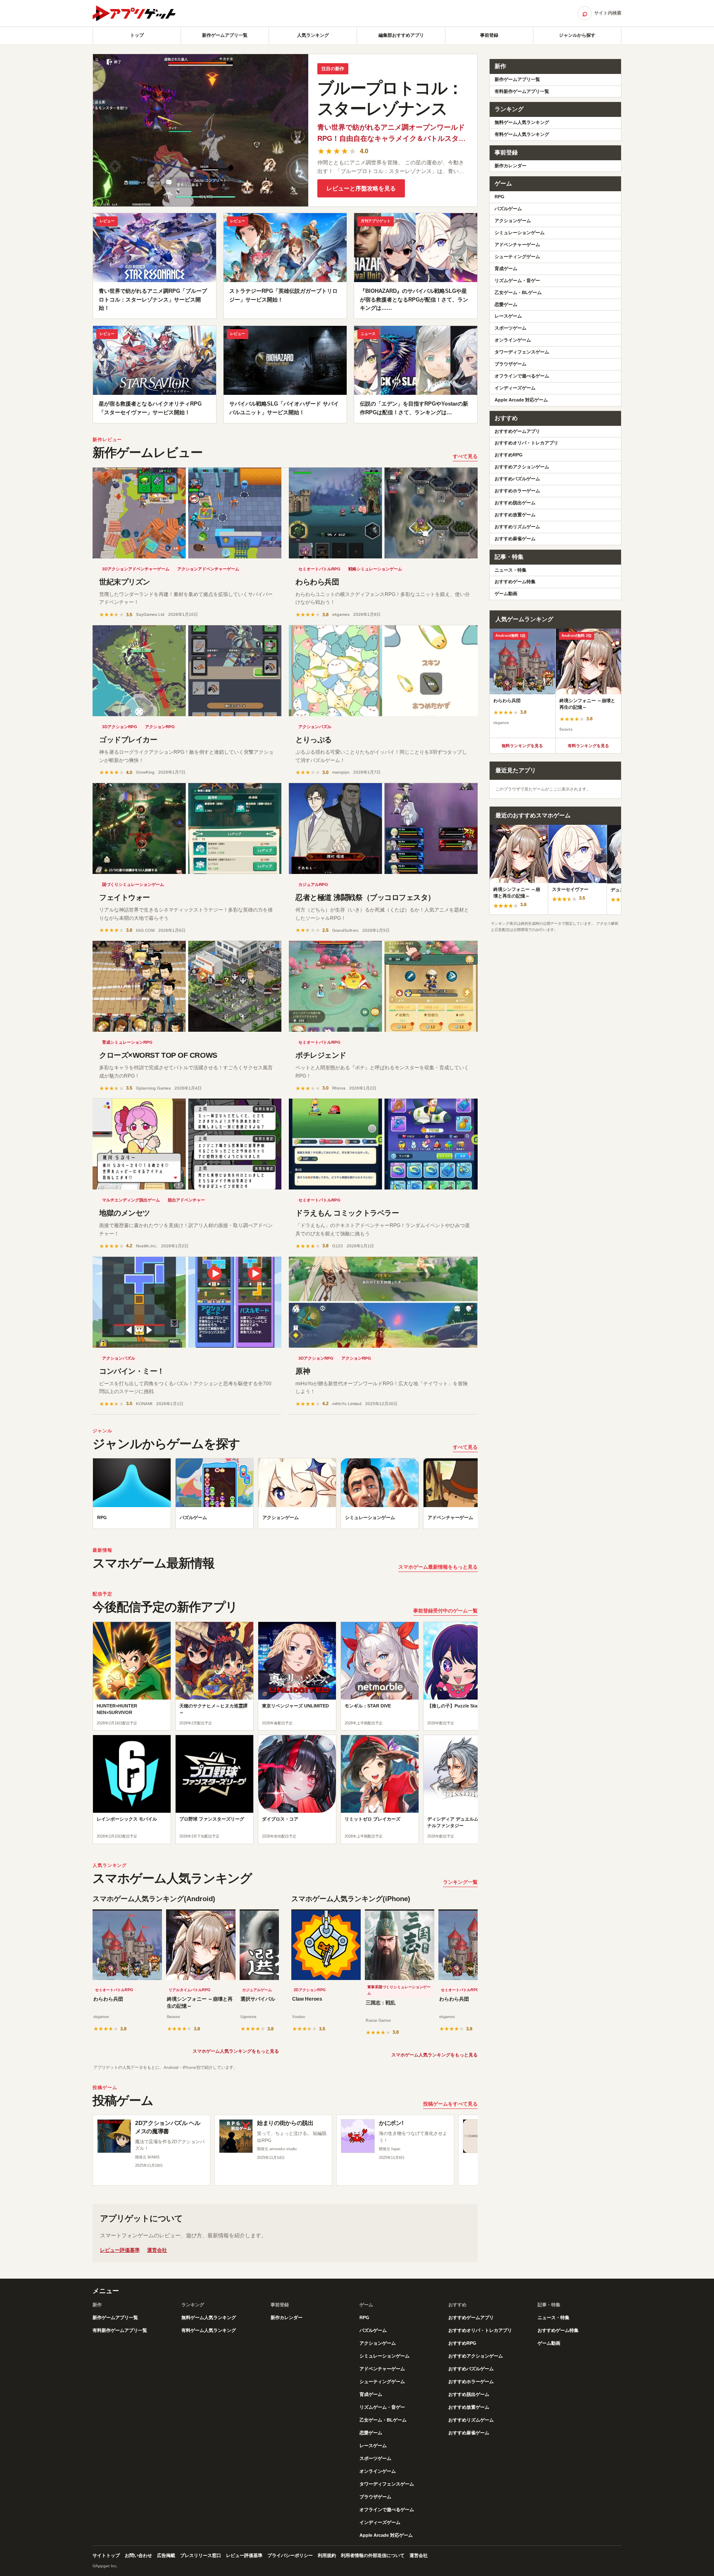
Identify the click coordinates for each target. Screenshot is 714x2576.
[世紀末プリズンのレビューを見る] (187, 513)
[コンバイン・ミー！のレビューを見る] (187, 1302)
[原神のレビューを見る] (383, 1302)
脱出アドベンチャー (186, 1200)
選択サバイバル (258, 1999)
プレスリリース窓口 (201, 2555)
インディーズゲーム (515, 388)
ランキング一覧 (460, 1882)
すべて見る (465, 456)
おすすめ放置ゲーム (515, 515)
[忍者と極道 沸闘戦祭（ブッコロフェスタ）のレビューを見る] (383, 829)
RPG (500, 197)
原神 (303, 1371)
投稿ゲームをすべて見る (450, 2104)
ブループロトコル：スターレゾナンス (390, 98)
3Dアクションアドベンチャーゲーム (136, 569)
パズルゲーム (508, 209)
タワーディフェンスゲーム (522, 352)
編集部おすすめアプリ (401, 35)
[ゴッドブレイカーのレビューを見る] (187, 671)
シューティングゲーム (517, 256)
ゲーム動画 (506, 594)
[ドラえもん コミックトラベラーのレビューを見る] (383, 1144)
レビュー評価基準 (120, 2250)
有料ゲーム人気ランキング (522, 134)
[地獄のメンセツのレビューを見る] (187, 1144)
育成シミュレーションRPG (127, 1042)
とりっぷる (314, 740)
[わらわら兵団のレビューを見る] (383, 513)
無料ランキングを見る (522, 746)
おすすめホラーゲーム (517, 491)
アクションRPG (160, 727)
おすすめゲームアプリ (517, 431)
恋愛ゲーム (506, 304)
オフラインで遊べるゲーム (522, 376)
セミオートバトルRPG (319, 569)
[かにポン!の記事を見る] (358, 2136)
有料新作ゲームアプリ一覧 (522, 91)
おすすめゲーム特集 (515, 582)
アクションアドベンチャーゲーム (208, 569)
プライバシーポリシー (290, 2555)
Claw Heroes (307, 1999)
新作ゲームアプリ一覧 (225, 35)
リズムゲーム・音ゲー (517, 280)
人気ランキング (313, 35)
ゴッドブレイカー (128, 740)
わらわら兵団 (317, 582)
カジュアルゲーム (257, 1990)
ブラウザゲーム (511, 364)
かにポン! (391, 2123)
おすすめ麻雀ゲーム (515, 539)
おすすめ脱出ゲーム (515, 503)
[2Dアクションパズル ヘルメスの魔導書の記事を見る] (114, 2136)
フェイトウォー (125, 897)
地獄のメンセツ (125, 1213)
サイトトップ (106, 2555)
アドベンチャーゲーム (517, 245)
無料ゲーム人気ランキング (522, 122)
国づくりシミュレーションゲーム (133, 884)
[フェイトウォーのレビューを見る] (187, 829)
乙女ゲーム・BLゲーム (518, 292)
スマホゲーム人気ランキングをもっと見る (236, 2051)
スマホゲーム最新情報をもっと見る (438, 1567)
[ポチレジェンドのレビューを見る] (383, 986)
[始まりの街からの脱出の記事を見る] (236, 2136)
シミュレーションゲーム (520, 233)
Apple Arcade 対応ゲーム (521, 400)
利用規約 (327, 2555)
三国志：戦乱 (381, 2003)
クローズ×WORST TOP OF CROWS (158, 1055)
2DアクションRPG (310, 1990)
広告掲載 (166, 2555)
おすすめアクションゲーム (522, 467)
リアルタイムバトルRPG (189, 1990)
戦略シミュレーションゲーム (375, 569)
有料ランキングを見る (588, 746)
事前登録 (489, 35)
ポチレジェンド (321, 1055)
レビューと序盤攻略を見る (361, 188)
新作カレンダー (511, 166)
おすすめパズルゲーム (517, 479)
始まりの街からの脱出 (285, 2123)
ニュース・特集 (511, 570)
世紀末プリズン (125, 582)
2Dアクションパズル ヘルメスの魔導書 (168, 2127)
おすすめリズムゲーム (517, 527)
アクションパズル (315, 727)
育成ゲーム (506, 268)
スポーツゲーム (511, 328)
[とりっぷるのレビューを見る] (383, 671)
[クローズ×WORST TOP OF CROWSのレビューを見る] (187, 986)
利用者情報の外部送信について (373, 2555)
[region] (285, 1496)
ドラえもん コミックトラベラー (347, 1213)
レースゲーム (508, 316)
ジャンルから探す (577, 35)
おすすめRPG (509, 455)
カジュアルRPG (313, 884)
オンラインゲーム (513, 340)
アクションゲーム (513, 221)
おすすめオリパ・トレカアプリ (526, 443)
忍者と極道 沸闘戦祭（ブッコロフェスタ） (365, 897)
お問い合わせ (138, 2555)
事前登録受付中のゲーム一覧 (445, 1611)
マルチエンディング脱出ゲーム (131, 1200)
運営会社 (157, 2250)
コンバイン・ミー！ (132, 1371)
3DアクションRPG (120, 727)
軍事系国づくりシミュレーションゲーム (399, 1990)
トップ (137, 35)
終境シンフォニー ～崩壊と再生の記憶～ (200, 2003)
